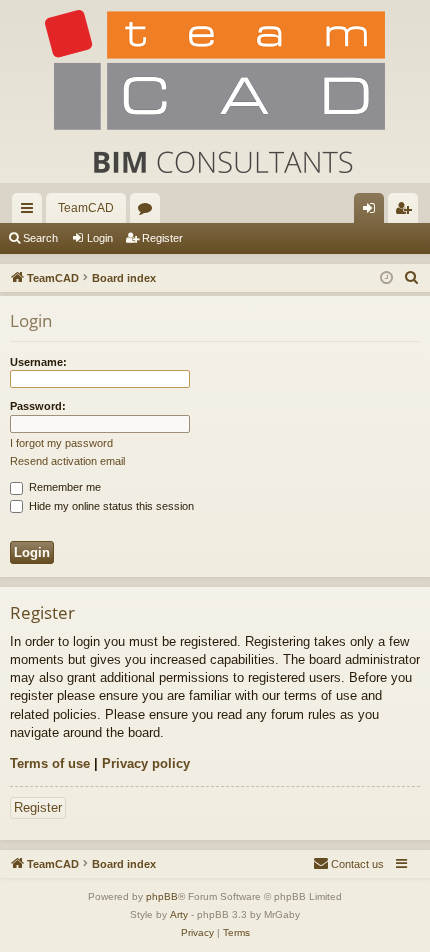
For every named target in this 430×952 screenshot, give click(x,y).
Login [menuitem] (373, 212)
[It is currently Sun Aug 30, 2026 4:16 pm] (386, 278)
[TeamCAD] (215, 91)
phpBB (162, 896)
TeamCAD (86, 208)
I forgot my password (61, 443)
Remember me (63, 487)
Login (100, 238)
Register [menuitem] (407, 212)
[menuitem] (412, 278)
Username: (38, 362)
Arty (179, 914)
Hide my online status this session (110, 506)
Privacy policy (146, 763)
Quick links (31, 212)
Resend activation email (67, 461)
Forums (149, 212)
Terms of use (50, 763)
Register (162, 238)
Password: (38, 406)
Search (40, 238)
